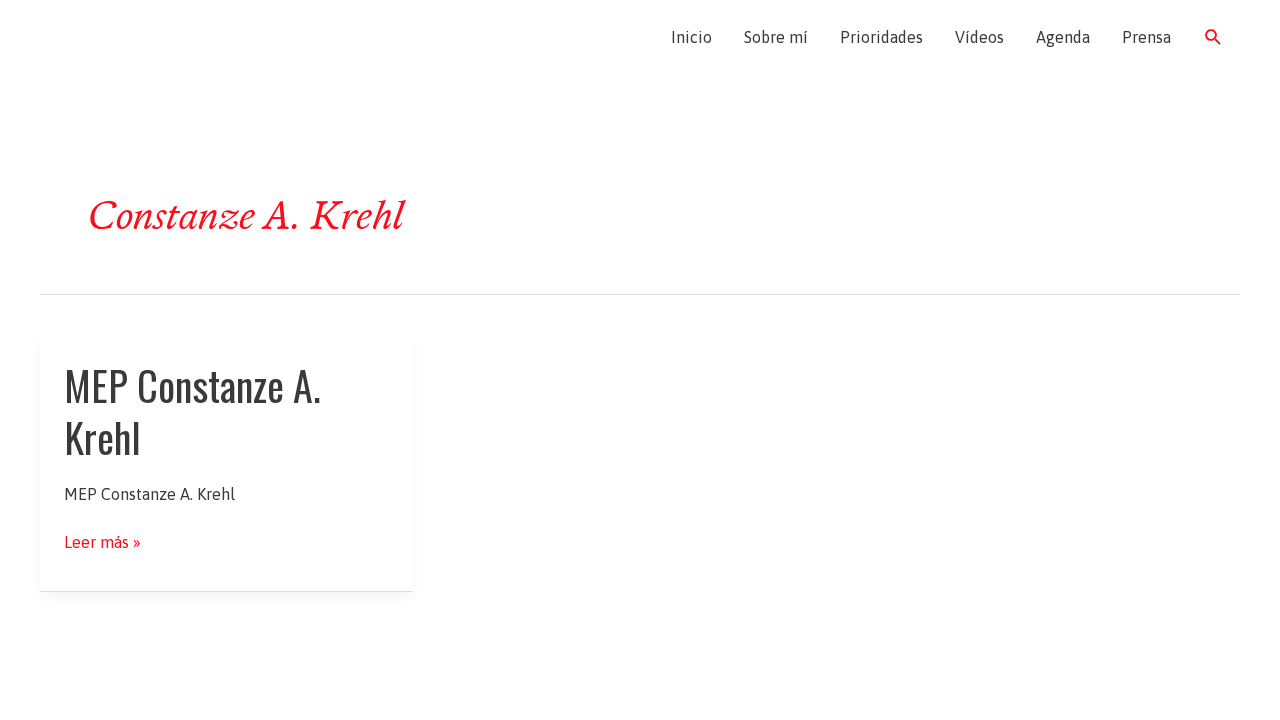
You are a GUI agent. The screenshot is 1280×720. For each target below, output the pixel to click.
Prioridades (881, 37)
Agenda (1063, 37)
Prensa (1146, 37)
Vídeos (979, 37)
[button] (1213, 37)
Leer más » (102, 543)
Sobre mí (776, 37)
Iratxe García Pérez (157, 37)
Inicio (691, 37)
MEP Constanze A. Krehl (192, 411)
